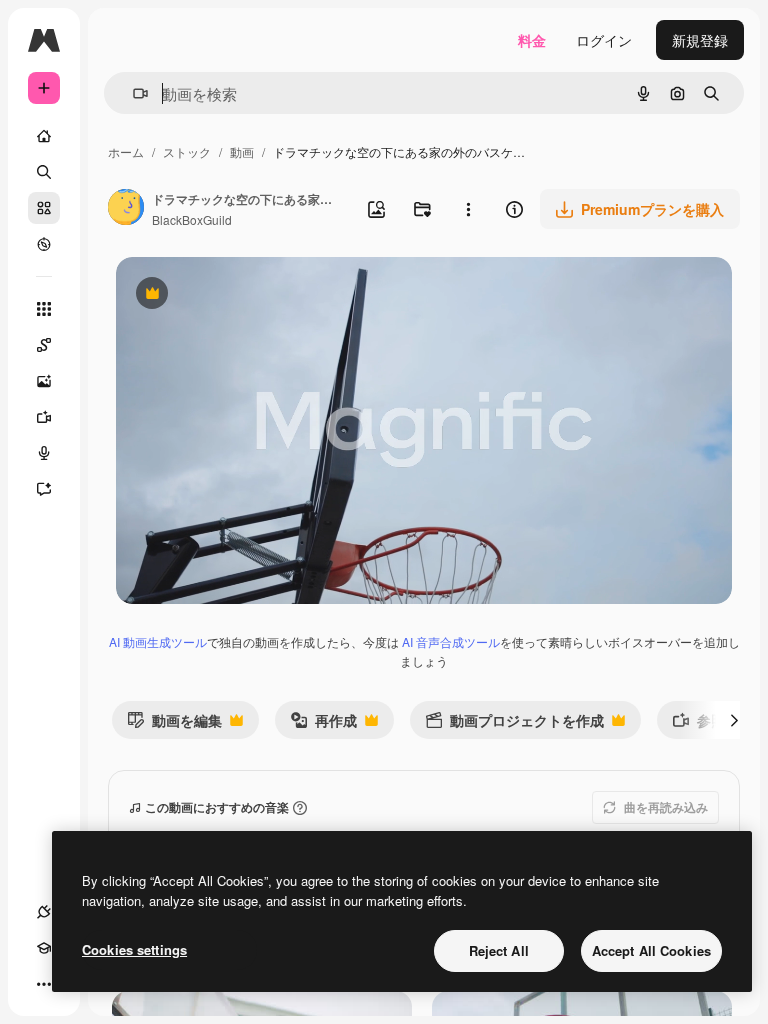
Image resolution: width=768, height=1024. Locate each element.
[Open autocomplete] (132, 93)
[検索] (44, 172)
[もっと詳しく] (44, 244)
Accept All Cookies (651, 950)
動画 (242, 151)
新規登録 (700, 40)
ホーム (126, 151)
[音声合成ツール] (44, 453)
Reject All (499, 950)
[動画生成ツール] (44, 417)
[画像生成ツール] (44, 381)
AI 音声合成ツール (451, 641)
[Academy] (44, 948)
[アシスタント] (44, 489)
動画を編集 (174, 724)
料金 (532, 40)
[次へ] (734, 720)
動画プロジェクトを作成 (514, 724)
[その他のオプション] (468, 209)
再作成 (323, 724)
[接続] (44, 912)
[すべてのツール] (44, 309)
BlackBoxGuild (192, 219)
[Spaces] (44, 345)
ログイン (604, 40)
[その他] (44, 984)
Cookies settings (134, 949)
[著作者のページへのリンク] (126, 209)
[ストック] (44, 208)
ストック (187, 151)
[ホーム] (44, 136)
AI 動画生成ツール (158, 641)
